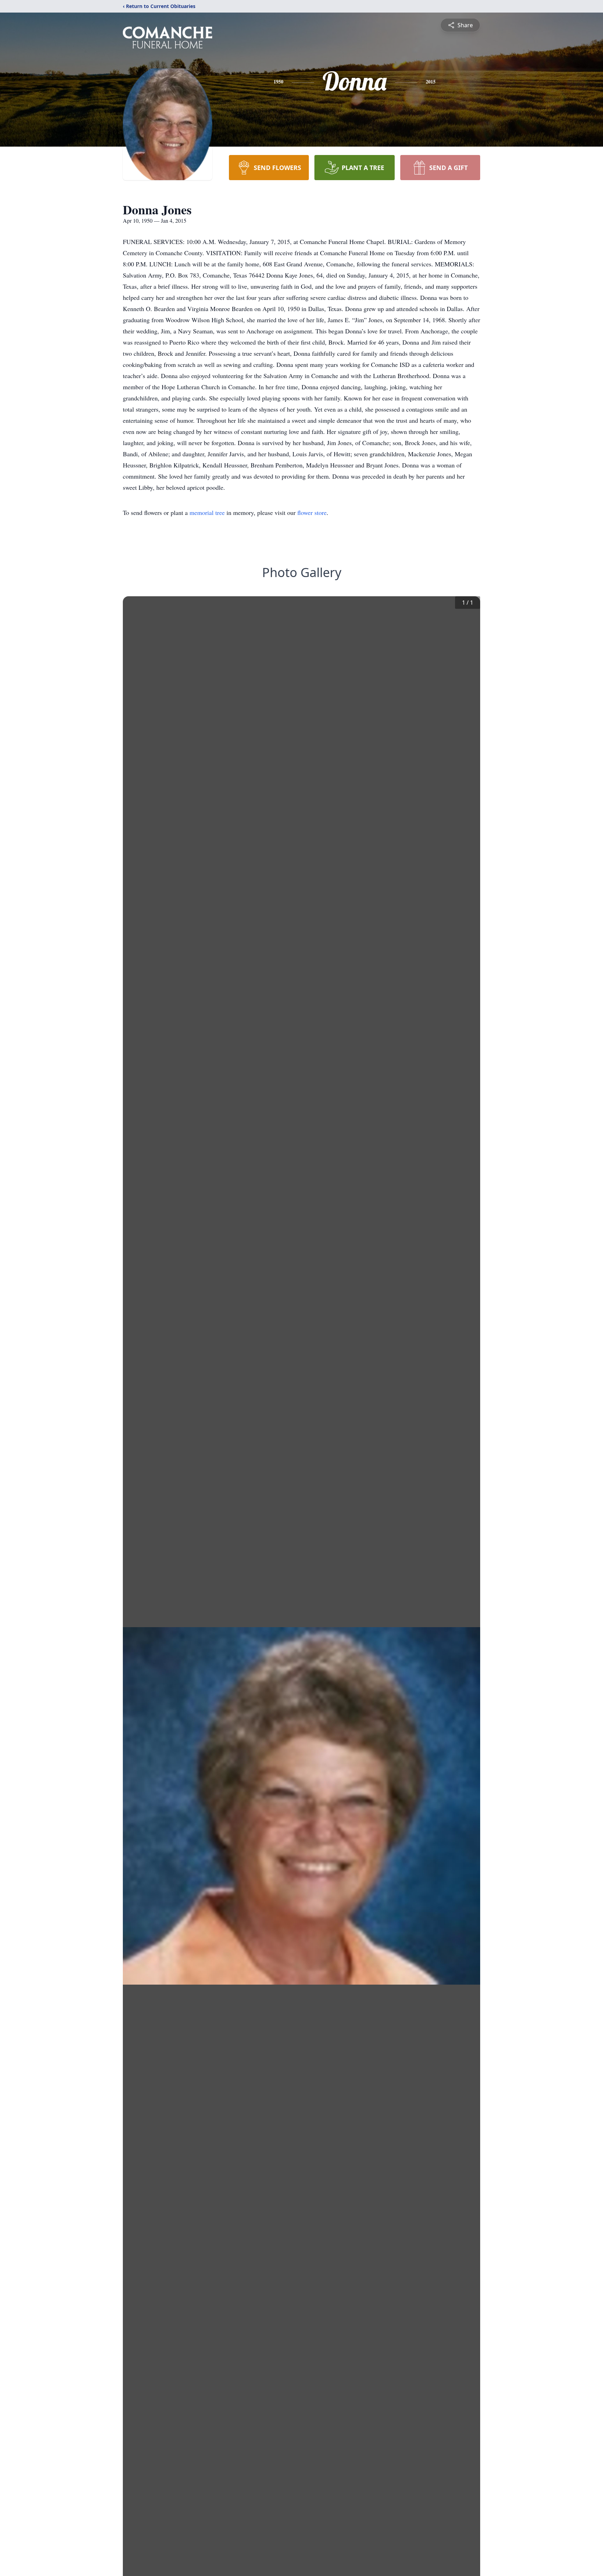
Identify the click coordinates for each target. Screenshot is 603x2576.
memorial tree (207, 512)
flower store (312, 512)
